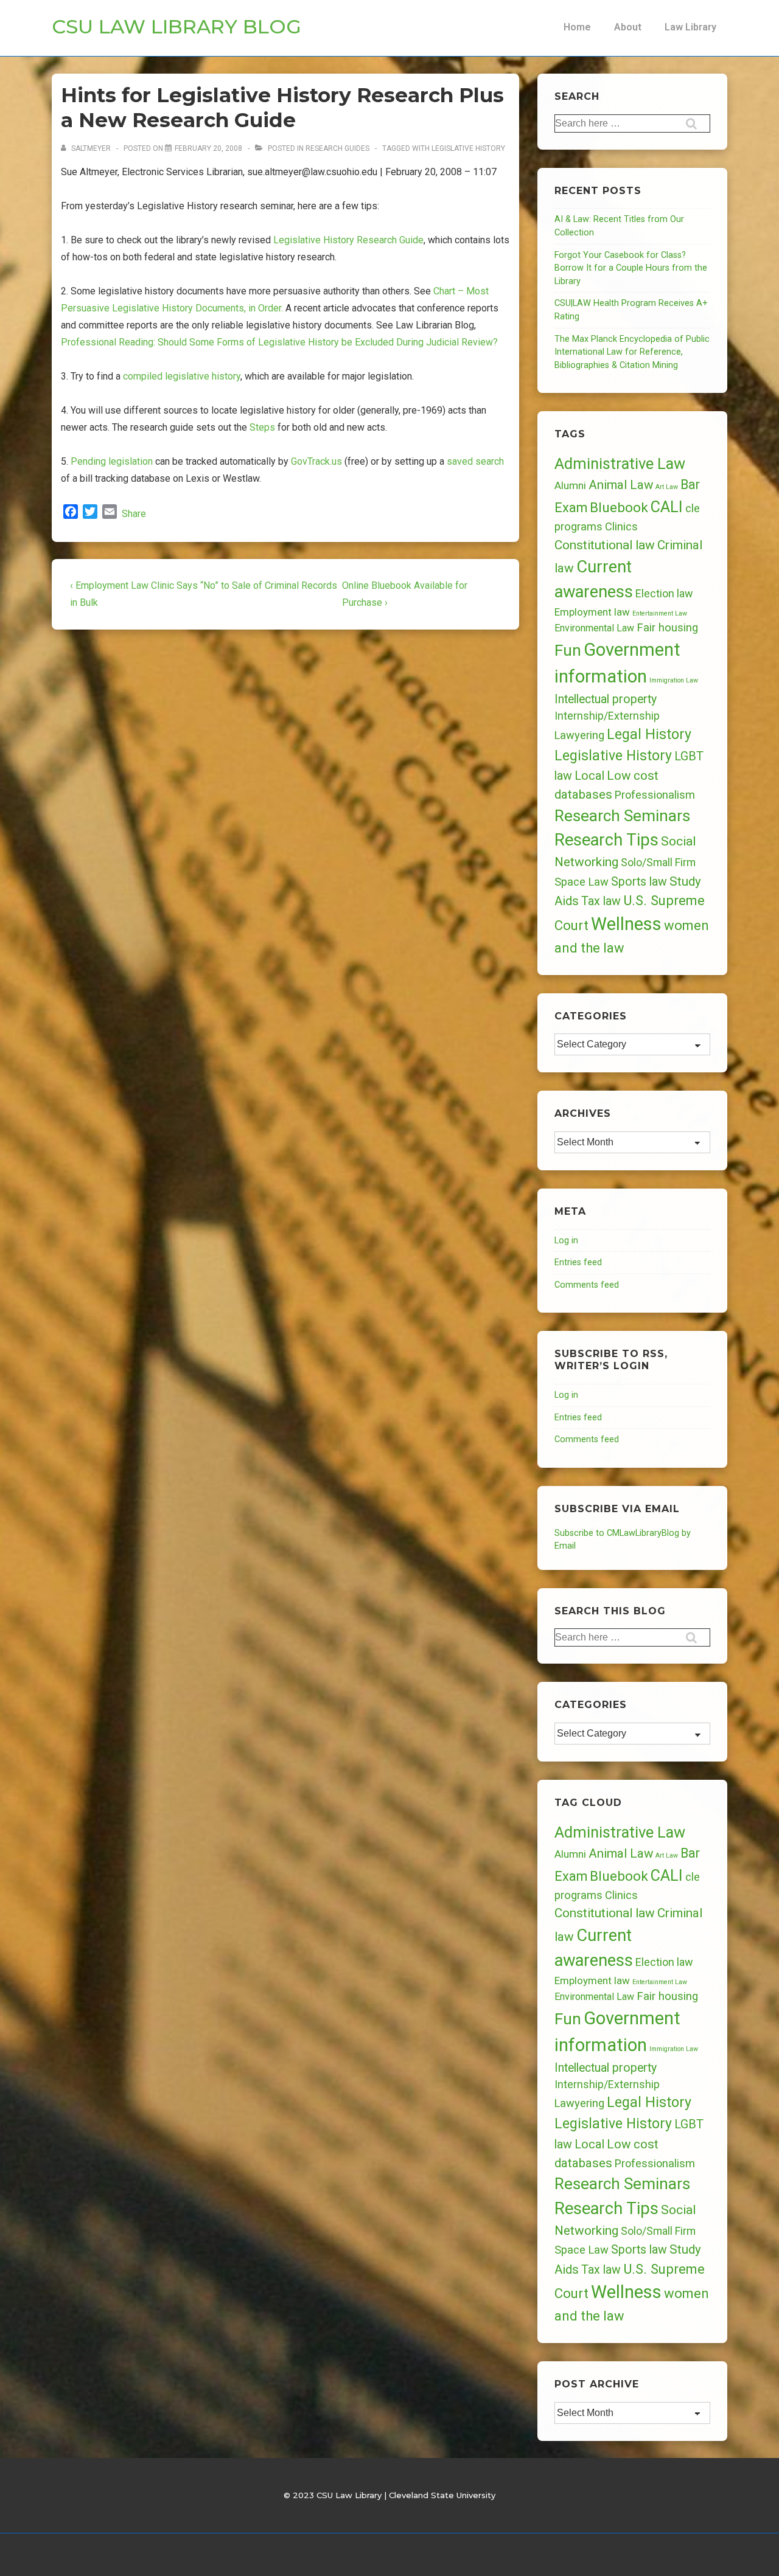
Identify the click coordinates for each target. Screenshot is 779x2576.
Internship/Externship (607, 716)
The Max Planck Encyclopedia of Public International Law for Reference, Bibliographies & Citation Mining (632, 352)
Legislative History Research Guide (348, 240)
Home (577, 27)
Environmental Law (594, 628)
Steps (262, 427)
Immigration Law (674, 680)
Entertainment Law (660, 613)
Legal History (649, 734)
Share (134, 514)
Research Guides (337, 148)
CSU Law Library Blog (176, 26)
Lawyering (579, 735)
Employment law (592, 612)
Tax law (601, 901)
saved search (475, 461)
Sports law (639, 882)
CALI (667, 507)
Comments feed (587, 1285)
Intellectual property (606, 699)
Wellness (626, 924)
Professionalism (655, 795)
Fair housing (667, 628)
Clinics (621, 526)
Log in (566, 1241)
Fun (568, 650)
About (628, 27)
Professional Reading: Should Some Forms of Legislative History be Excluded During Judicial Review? (279, 342)
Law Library (690, 27)
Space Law (582, 882)
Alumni (570, 485)
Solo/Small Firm (658, 863)
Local (589, 776)
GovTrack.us (316, 461)
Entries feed (578, 1262)
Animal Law (621, 485)
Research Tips (606, 840)
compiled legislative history (182, 376)
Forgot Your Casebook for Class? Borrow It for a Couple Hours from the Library (631, 268)
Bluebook (619, 508)
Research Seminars (622, 816)
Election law (664, 593)
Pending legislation (112, 461)
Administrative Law (620, 463)
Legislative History (468, 148)
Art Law (667, 487)
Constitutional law (605, 545)
